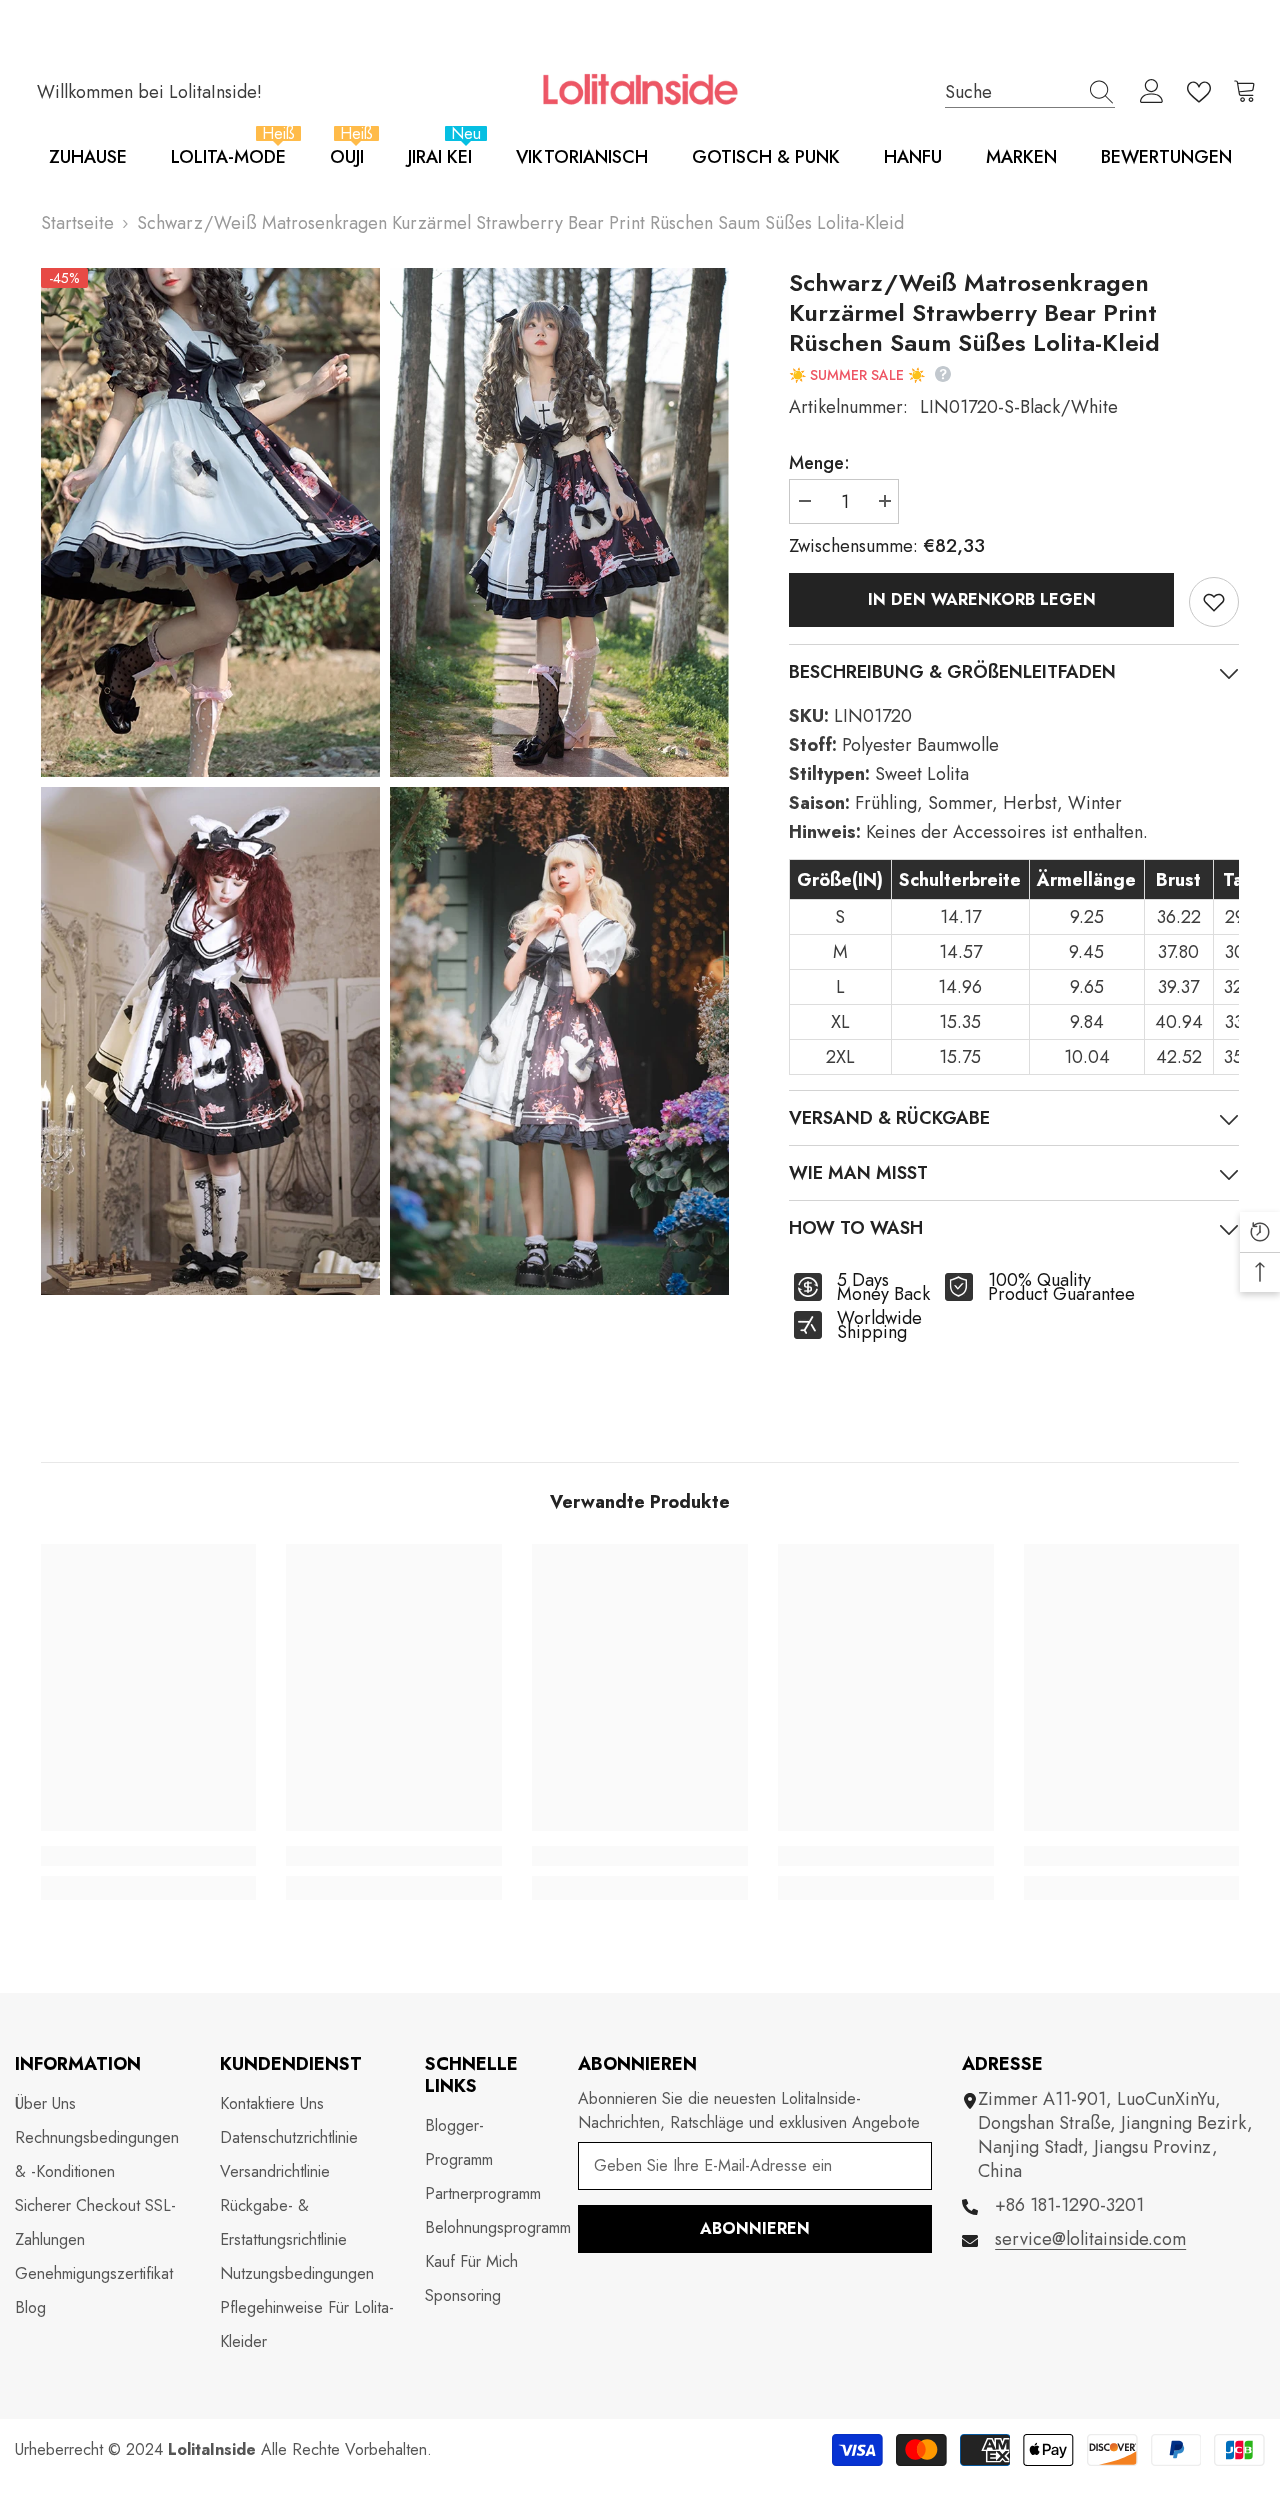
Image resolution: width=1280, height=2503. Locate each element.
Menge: (819, 463)
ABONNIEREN (755, 2228)
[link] (149, 1856)
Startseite (77, 223)
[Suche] (1030, 92)
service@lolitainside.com (1090, 2239)
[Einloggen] (1152, 92)
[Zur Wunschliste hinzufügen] (1214, 602)
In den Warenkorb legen (982, 599)
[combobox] (1011, 91)
